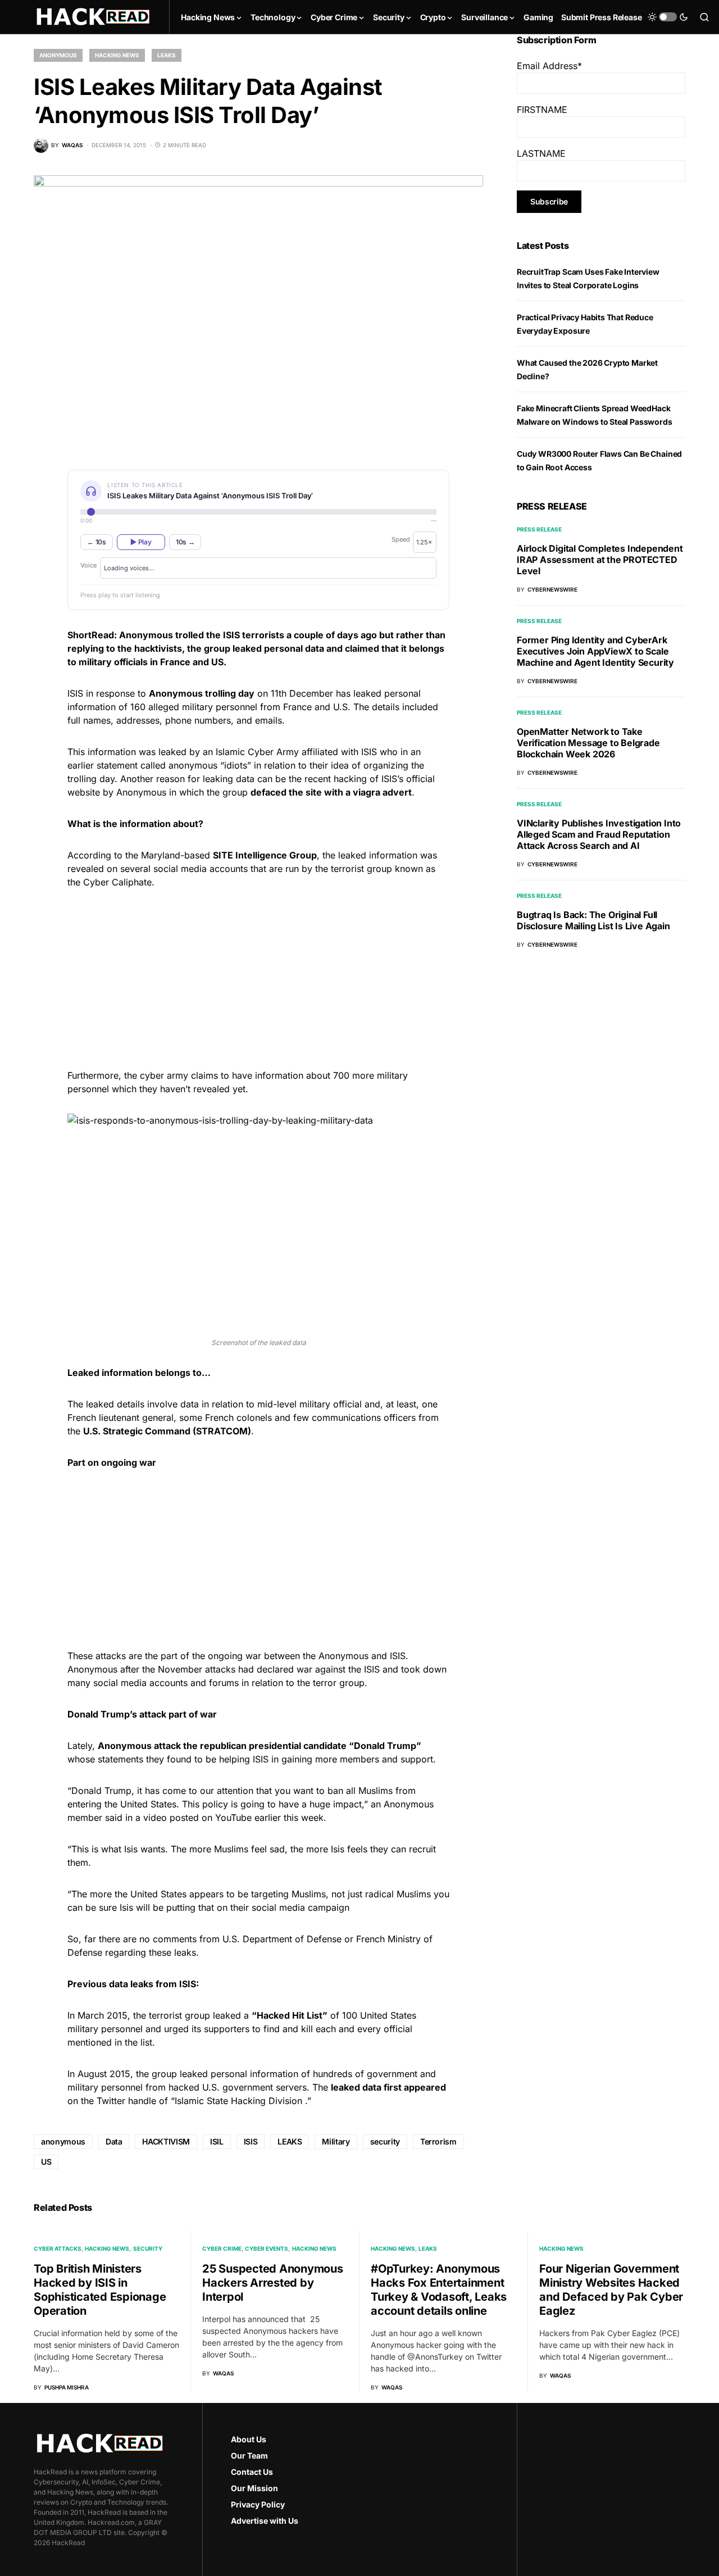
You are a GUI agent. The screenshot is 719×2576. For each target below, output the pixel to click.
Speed (401, 539)
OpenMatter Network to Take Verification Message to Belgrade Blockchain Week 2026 (588, 743)
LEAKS (290, 2141)
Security (148, 2248)
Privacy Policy (258, 2504)
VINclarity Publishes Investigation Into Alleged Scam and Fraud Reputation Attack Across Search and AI (599, 834)
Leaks (167, 55)
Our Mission (254, 2488)
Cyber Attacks (58, 2248)
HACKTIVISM (166, 2141)
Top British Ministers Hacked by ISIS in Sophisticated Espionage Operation (100, 2290)
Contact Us (252, 2472)
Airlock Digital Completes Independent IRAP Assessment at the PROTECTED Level (600, 560)
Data (114, 2141)
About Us (249, 2439)
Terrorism (438, 2141)
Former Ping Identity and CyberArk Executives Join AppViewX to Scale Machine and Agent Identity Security (595, 651)
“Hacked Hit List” (290, 2015)
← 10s (97, 542)
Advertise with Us (265, 2521)
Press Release (539, 529)
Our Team (249, 2455)
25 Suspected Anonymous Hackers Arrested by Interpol (273, 2283)
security (385, 2141)
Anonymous (58, 55)
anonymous (63, 2141)
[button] (668, 17)
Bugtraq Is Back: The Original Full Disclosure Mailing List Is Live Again (593, 920)
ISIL (217, 2141)
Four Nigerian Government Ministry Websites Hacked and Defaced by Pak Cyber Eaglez (611, 2290)
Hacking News (117, 55)
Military (336, 2141)
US (46, 2162)
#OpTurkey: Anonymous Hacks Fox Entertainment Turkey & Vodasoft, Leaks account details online (439, 2290)
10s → (185, 542)
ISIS (251, 2141)
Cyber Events (267, 2248)
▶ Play (141, 542)
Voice (88, 565)
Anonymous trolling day (202, 693)
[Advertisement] (258, 977)
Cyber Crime (222, 2248)
